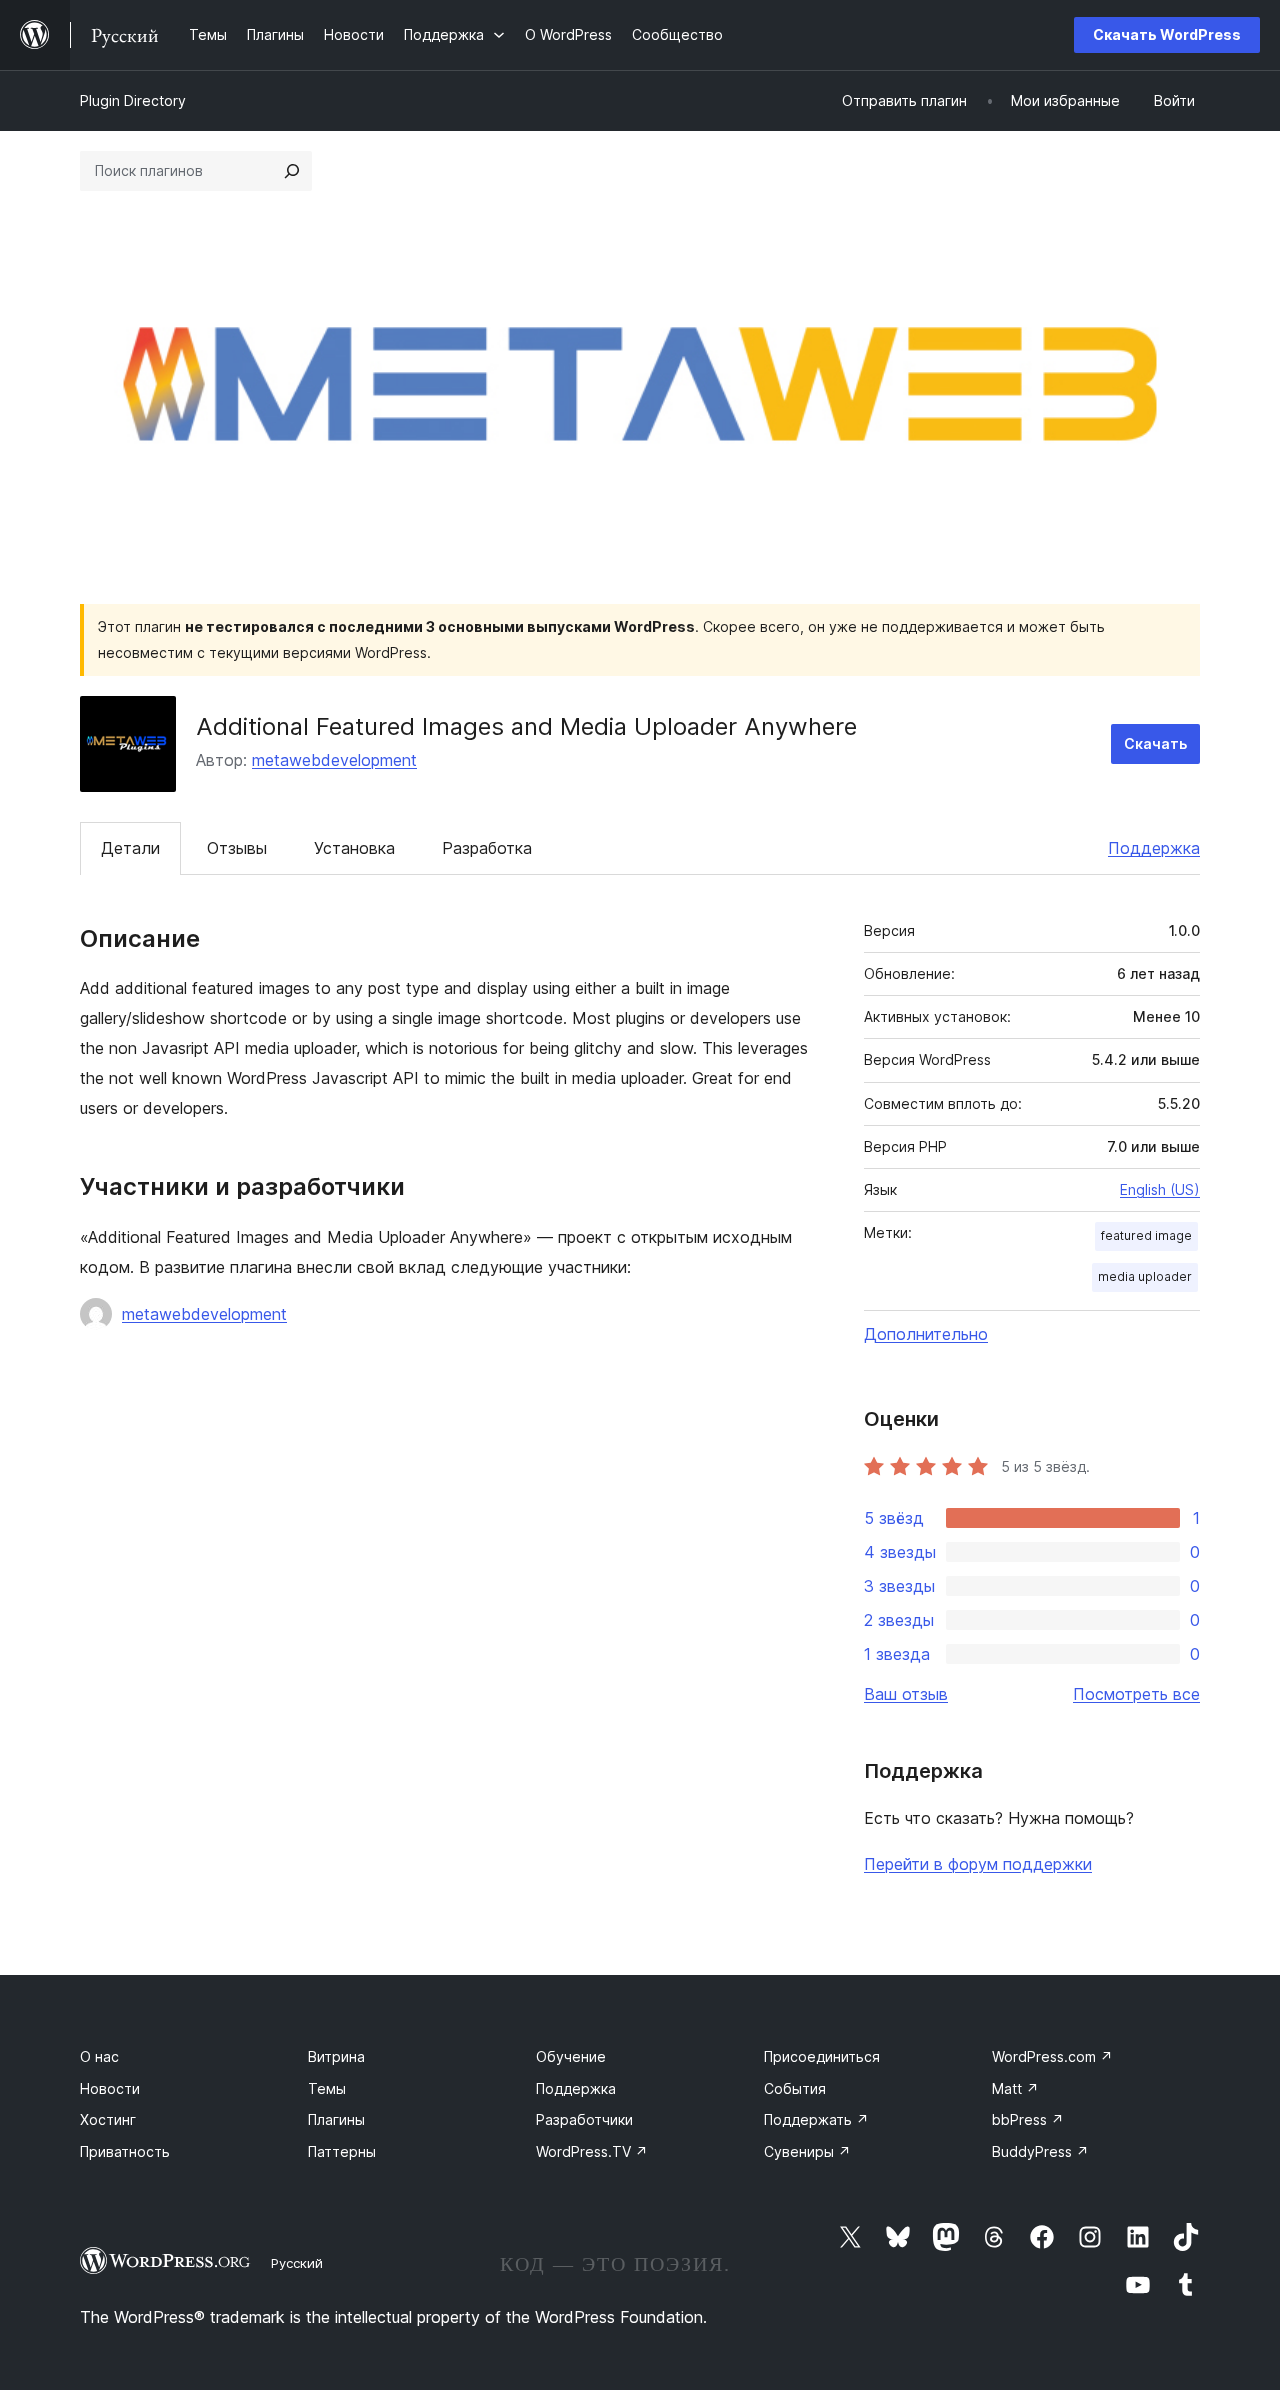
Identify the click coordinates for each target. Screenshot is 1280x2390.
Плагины (336, 2119)
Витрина (336, 2056)
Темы (327, 2088)
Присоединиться (822, 2056)
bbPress (1028, 2119)
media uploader (1145, 1276)
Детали (130, 848)
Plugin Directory (133, 100)
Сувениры (807, 2151)
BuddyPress (1040, 2151)
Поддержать (816, 2119)
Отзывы (237, 848)
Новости (110, 2088)
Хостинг (108, 2119)
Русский (297, 2263)
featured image (1146, 1235)
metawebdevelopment (334, 760)
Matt (1015, 2088)
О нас (99, 2056)
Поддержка (1154, 848)
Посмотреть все (1136, 1694)
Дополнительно (926, 1334)
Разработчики (584, 2119)
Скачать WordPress (1167, 34)
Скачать (1155, 743)
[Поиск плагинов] (292, 171)
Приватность (125, 2151)
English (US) (1160, 1189)
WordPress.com (1052, 2056)
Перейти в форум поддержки (978, 1864)
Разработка (487, 848)
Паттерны (342, 2151)
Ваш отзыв (906, 1694)
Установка (354, 848)
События (795, 2088)
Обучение (571, 2056)
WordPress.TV (592, 2151)
